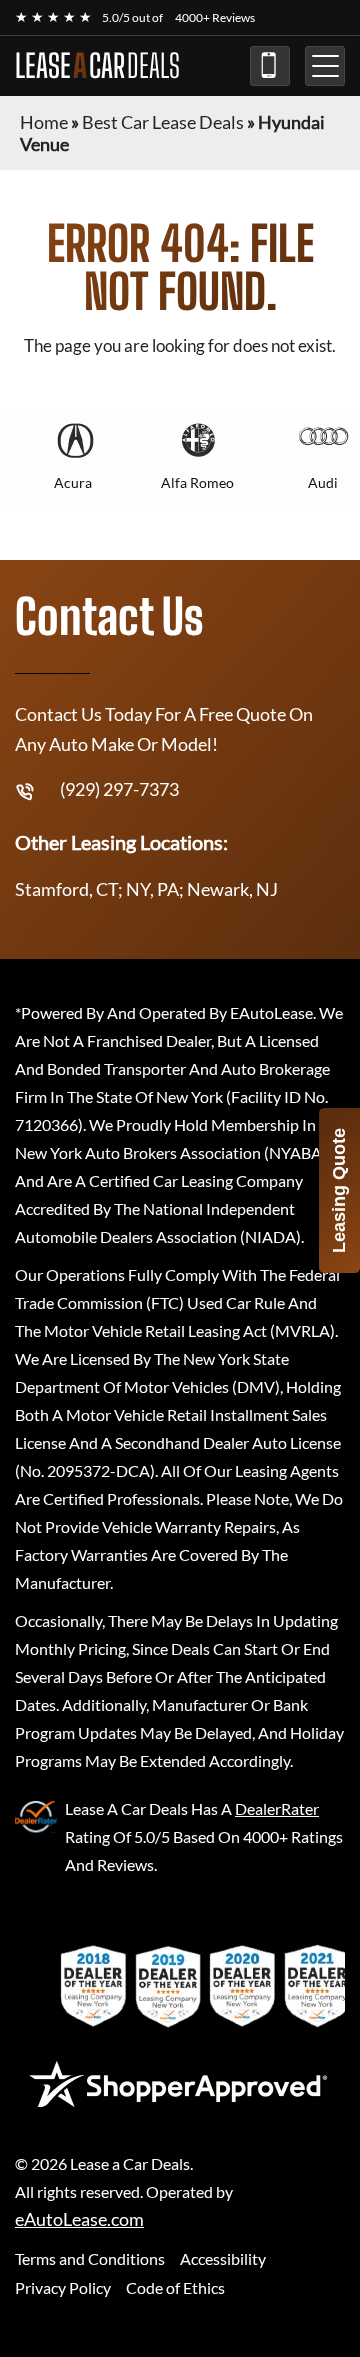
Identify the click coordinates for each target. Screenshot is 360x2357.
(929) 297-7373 (270, 66)
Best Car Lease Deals (163, 122)
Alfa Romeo (197, 482)
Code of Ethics (175, 2287)
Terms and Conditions (90, 2258)
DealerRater (277, 1808)
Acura (73, 482)
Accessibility (223, 2258)
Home (44, 122)
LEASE (97, 66)
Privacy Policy (63, 2287)
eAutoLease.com (79, 2219)
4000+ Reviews (215, 17)
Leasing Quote (339, 1190)
